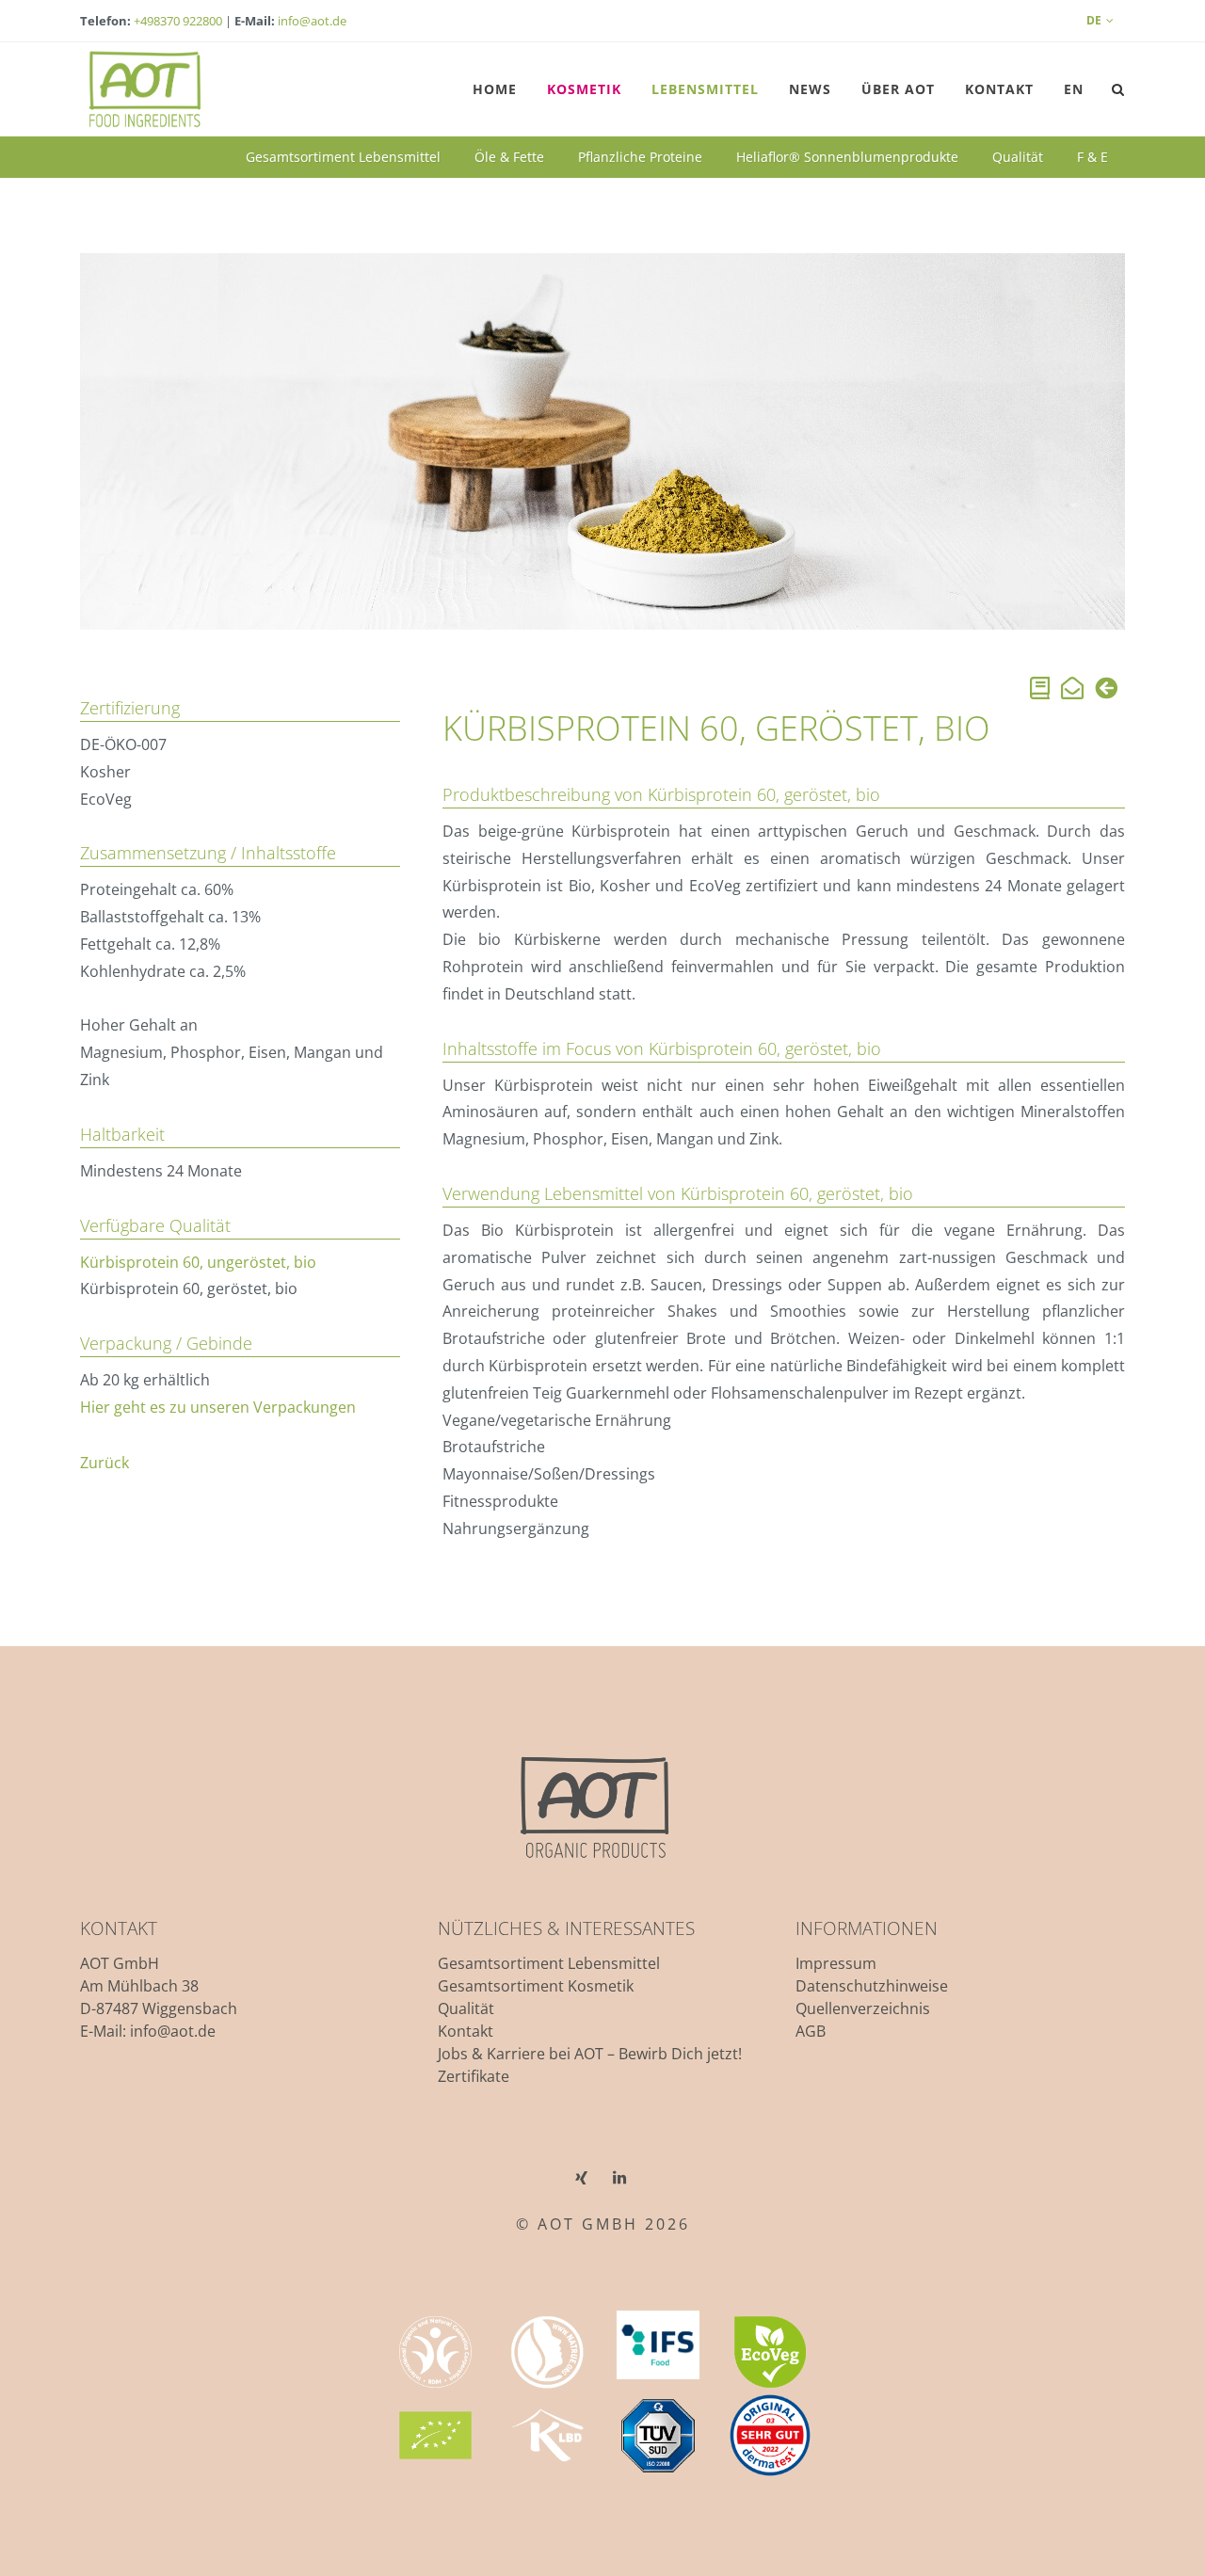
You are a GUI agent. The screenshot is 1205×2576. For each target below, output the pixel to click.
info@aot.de (312, 21)
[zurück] (1106, 691)
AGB (811, 2031)
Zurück (104, 1463)
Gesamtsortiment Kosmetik (536, 1986)
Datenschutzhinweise (872, 1986)
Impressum (836, 1963)
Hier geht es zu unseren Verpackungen (218, 1407)
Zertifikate (474, 2076)
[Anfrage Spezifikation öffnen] (1040, 691)
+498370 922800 (178, 21)
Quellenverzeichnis (863, 2008)
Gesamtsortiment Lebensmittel (549, 1963)
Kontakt (466, 2031)
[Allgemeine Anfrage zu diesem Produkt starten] (1072, 691)
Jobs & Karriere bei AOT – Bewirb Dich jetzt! (590, 2054)
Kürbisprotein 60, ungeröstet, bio (198, 1262)
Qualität (466, 2008)
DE (1094, 20)
